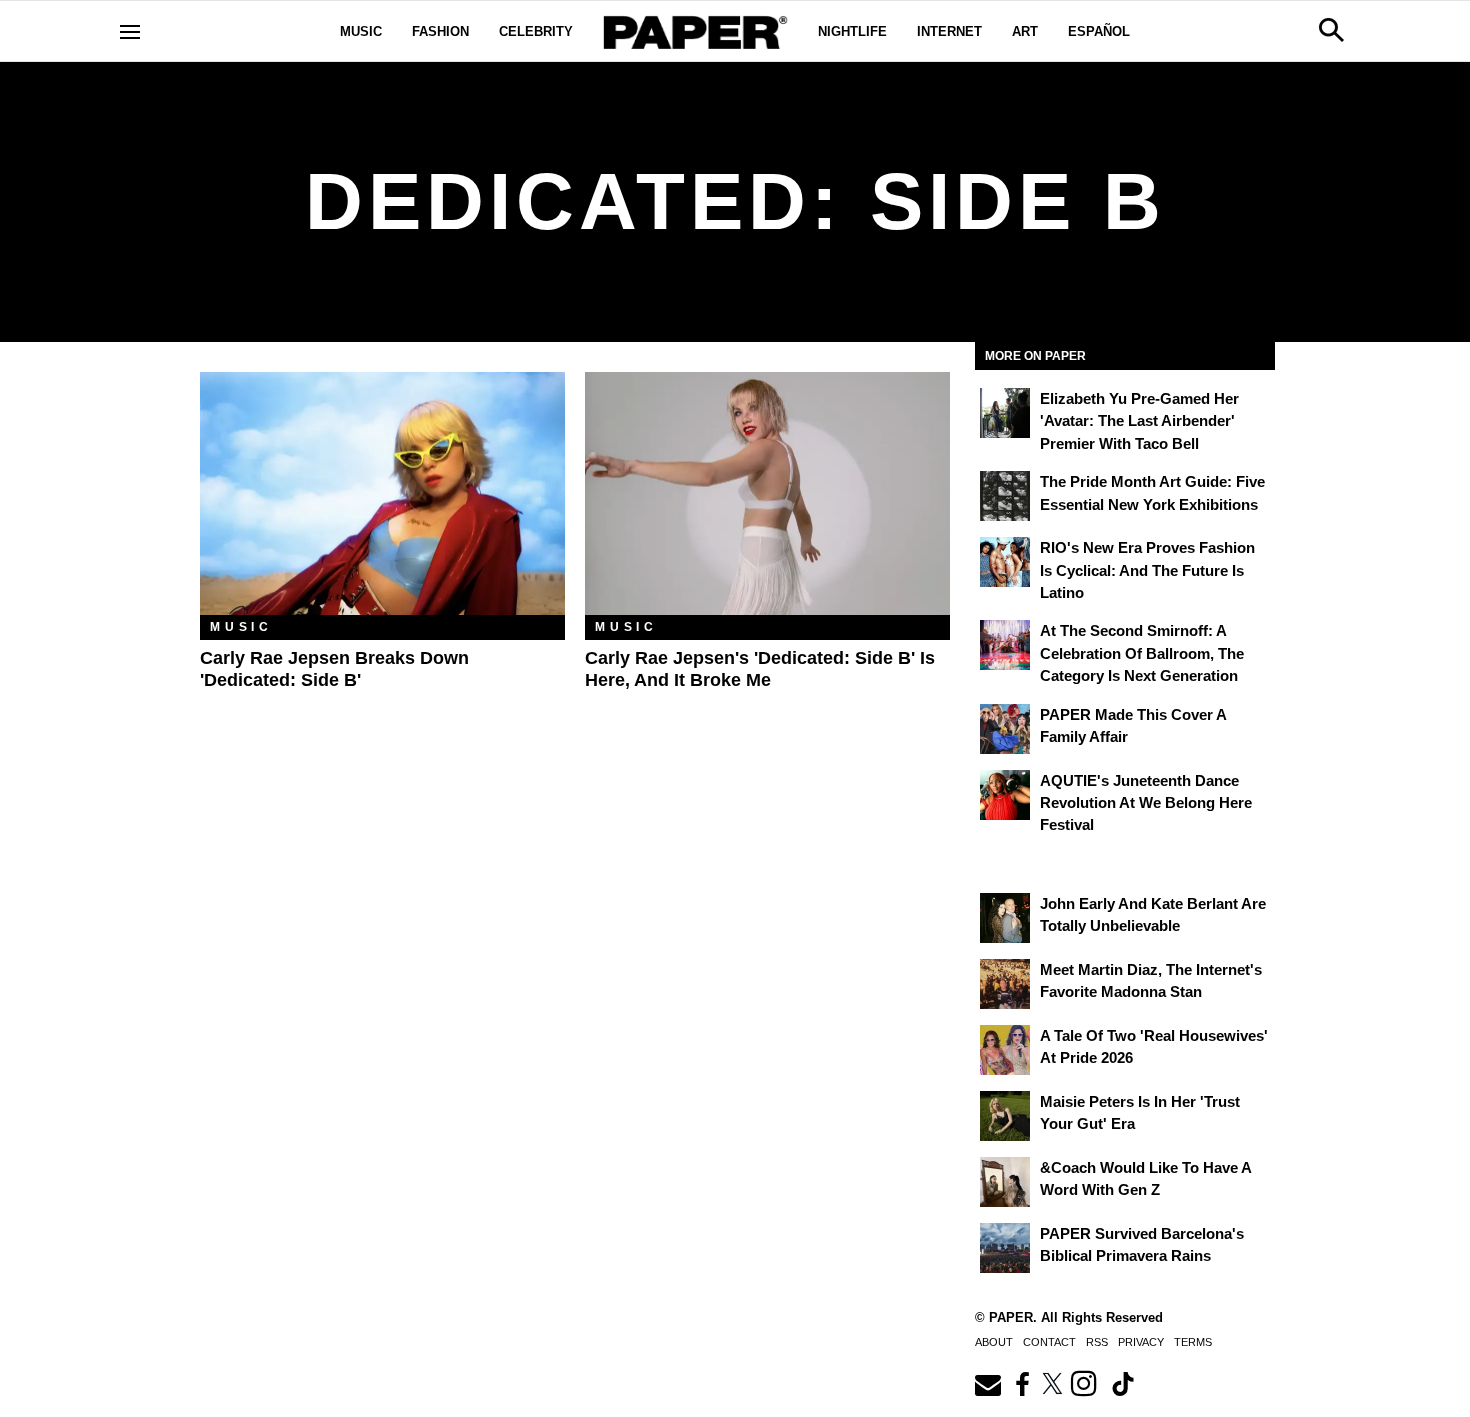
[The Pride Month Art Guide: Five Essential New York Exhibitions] (1005, 496)
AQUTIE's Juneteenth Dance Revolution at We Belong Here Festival (1146, 803)
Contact (1049, 1342)
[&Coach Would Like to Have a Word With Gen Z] (1005, 1182)
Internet (949, 31)
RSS (1097, 1342)
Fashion (440, 31)
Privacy (1141, 1342)
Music (361, 31)
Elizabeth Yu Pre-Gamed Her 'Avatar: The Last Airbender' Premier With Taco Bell (1139, 421)
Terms (1193, 1342)
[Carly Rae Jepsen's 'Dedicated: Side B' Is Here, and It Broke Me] (767, 493)
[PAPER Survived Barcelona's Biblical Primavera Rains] (1005, 1248)
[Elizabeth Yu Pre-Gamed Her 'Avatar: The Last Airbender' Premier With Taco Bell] (1005, 413)
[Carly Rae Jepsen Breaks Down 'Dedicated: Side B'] (382, 493)
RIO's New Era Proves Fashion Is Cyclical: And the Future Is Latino (1147, 570)
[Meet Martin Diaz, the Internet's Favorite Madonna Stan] (1005, 984)
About (994, 1342)
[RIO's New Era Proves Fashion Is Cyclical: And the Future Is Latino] (1005, 562)
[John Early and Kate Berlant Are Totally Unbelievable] (1005, 918)
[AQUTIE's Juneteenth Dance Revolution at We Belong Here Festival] (1005, 795)
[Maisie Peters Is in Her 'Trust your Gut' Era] (1005, 1116)
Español (1099, 31)
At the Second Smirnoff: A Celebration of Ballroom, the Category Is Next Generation (1142, 653)
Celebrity (536, 31)
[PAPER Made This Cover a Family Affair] (1005, 729)
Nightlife (852, 31)
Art (1025, 31)
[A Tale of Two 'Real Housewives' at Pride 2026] (1005, 1050)
